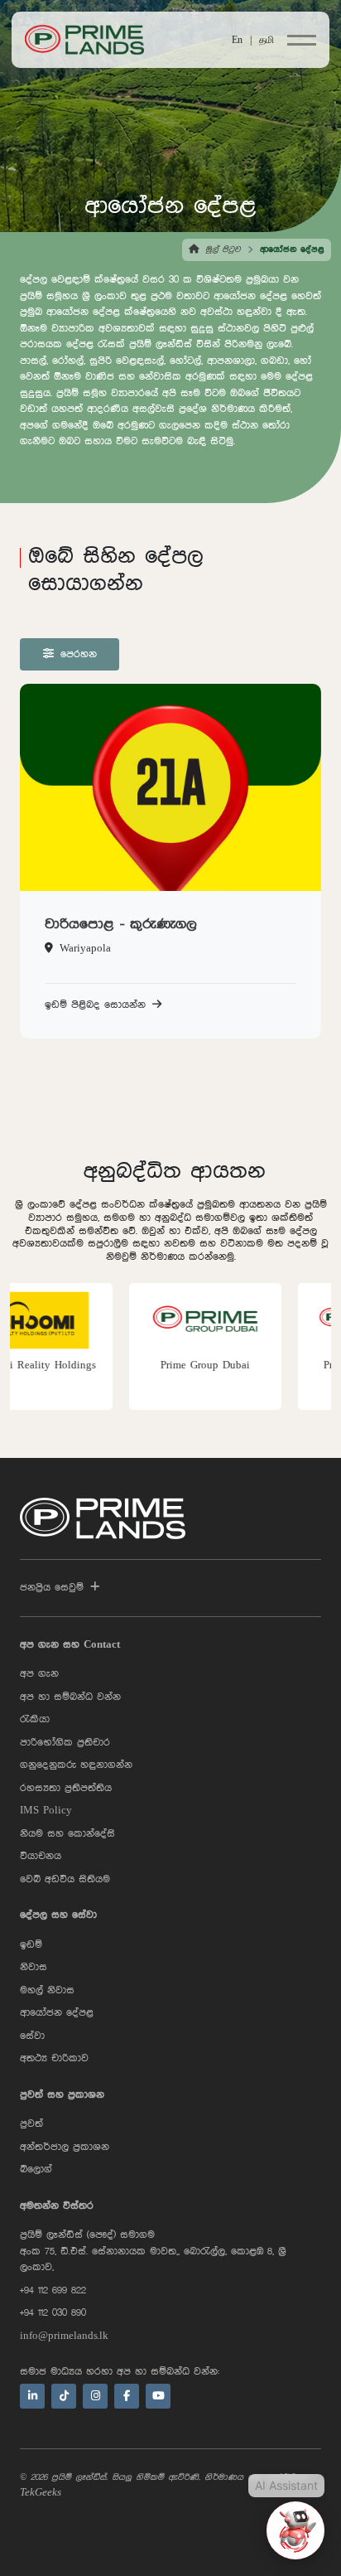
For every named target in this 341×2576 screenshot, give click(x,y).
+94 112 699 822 (53, 2290)
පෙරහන (79, 654)
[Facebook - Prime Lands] (127, 2396)
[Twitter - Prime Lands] (64, 2396)
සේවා (32, 2036)
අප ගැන (39, 1674)
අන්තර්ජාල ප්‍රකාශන (65, 2147)
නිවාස (34, 1967)
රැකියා (35, 1719)
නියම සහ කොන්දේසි (67, 1834)
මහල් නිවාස (47, 1990)
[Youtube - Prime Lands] (158, 2396)
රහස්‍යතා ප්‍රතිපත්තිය (66, 1788)
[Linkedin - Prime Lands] (32, 2396)
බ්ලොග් (36, 2169)
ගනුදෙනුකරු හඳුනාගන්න (76, 1765)
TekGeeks (41, 2493)
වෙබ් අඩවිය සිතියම (65, 1879)
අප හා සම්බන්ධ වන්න (70, 1697)
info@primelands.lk (64, 2336)
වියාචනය (41, 1856)
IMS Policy (46, 1811)
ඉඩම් (31, 1945)
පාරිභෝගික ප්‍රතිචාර (65, 1743)
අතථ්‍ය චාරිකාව (54, 2058)
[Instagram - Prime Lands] (95, 2396)
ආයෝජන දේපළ (57, 2013)
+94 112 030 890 (53, 2313)
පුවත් (31, 2124)
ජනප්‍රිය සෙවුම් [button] (52, 1588)
